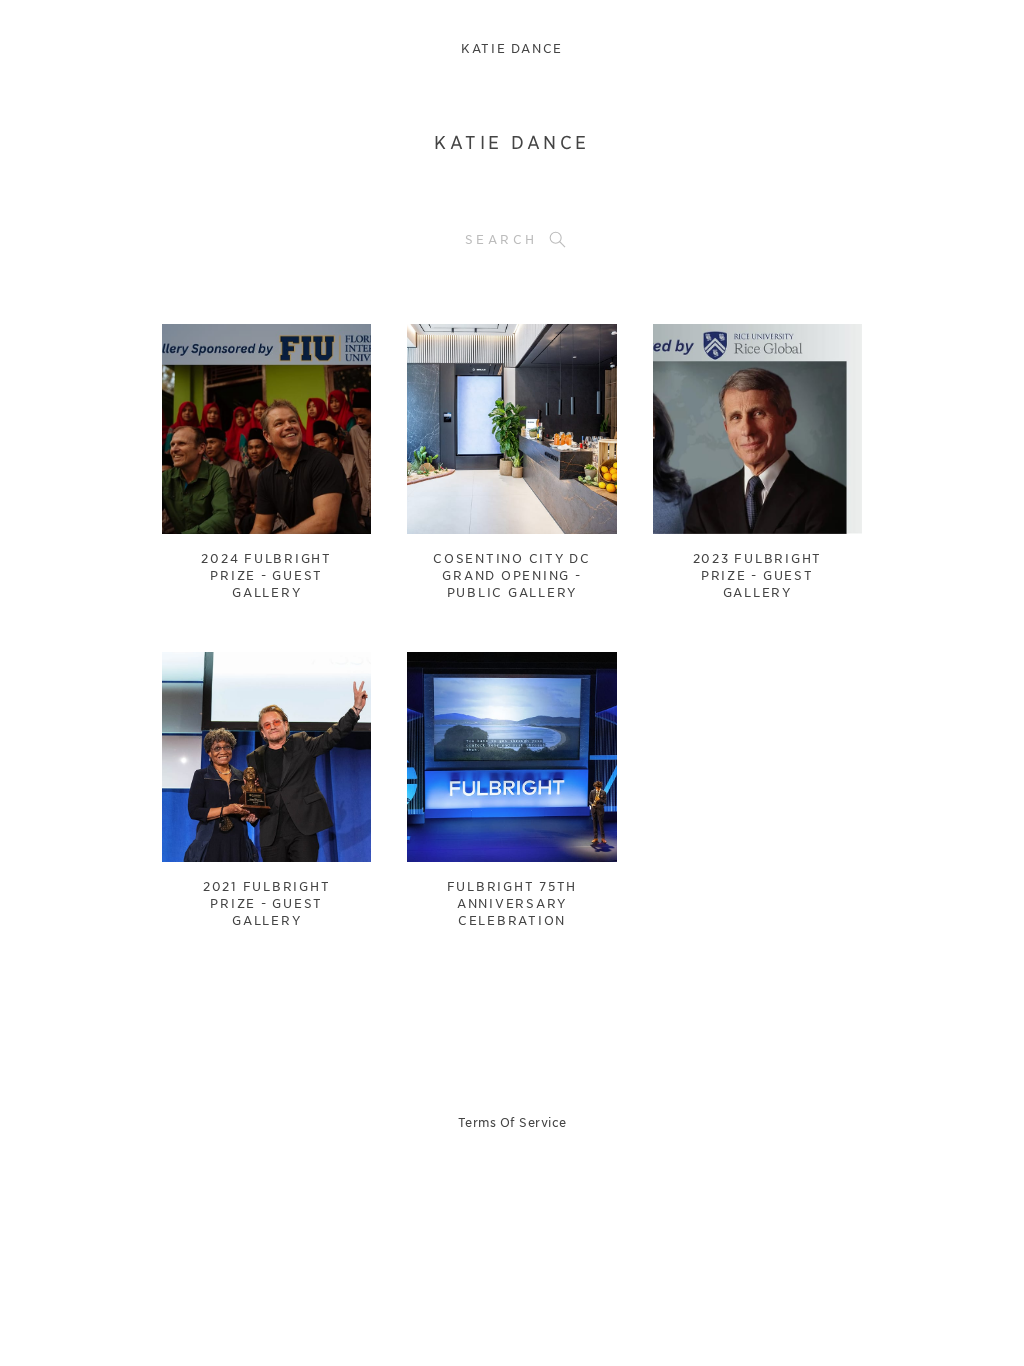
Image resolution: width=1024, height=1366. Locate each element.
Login (198, 351)
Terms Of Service (512, 1122)
